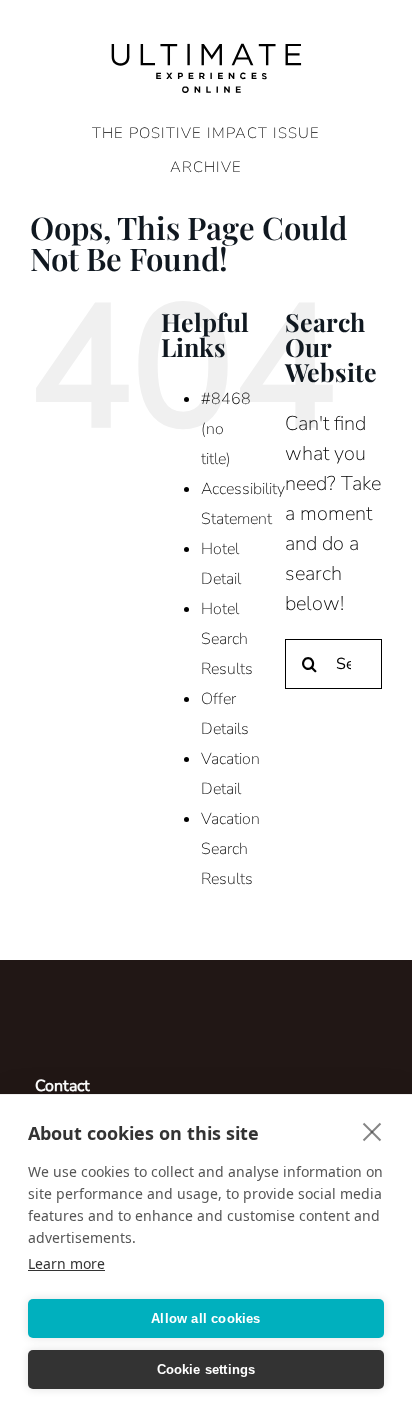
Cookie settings (206, 1369)
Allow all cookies (205, 1318)
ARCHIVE (206, 167)
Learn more (66, 1263)
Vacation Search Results (230, 849)
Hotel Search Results (227, 639)
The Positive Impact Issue (206, 133)
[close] (372, 1131)
